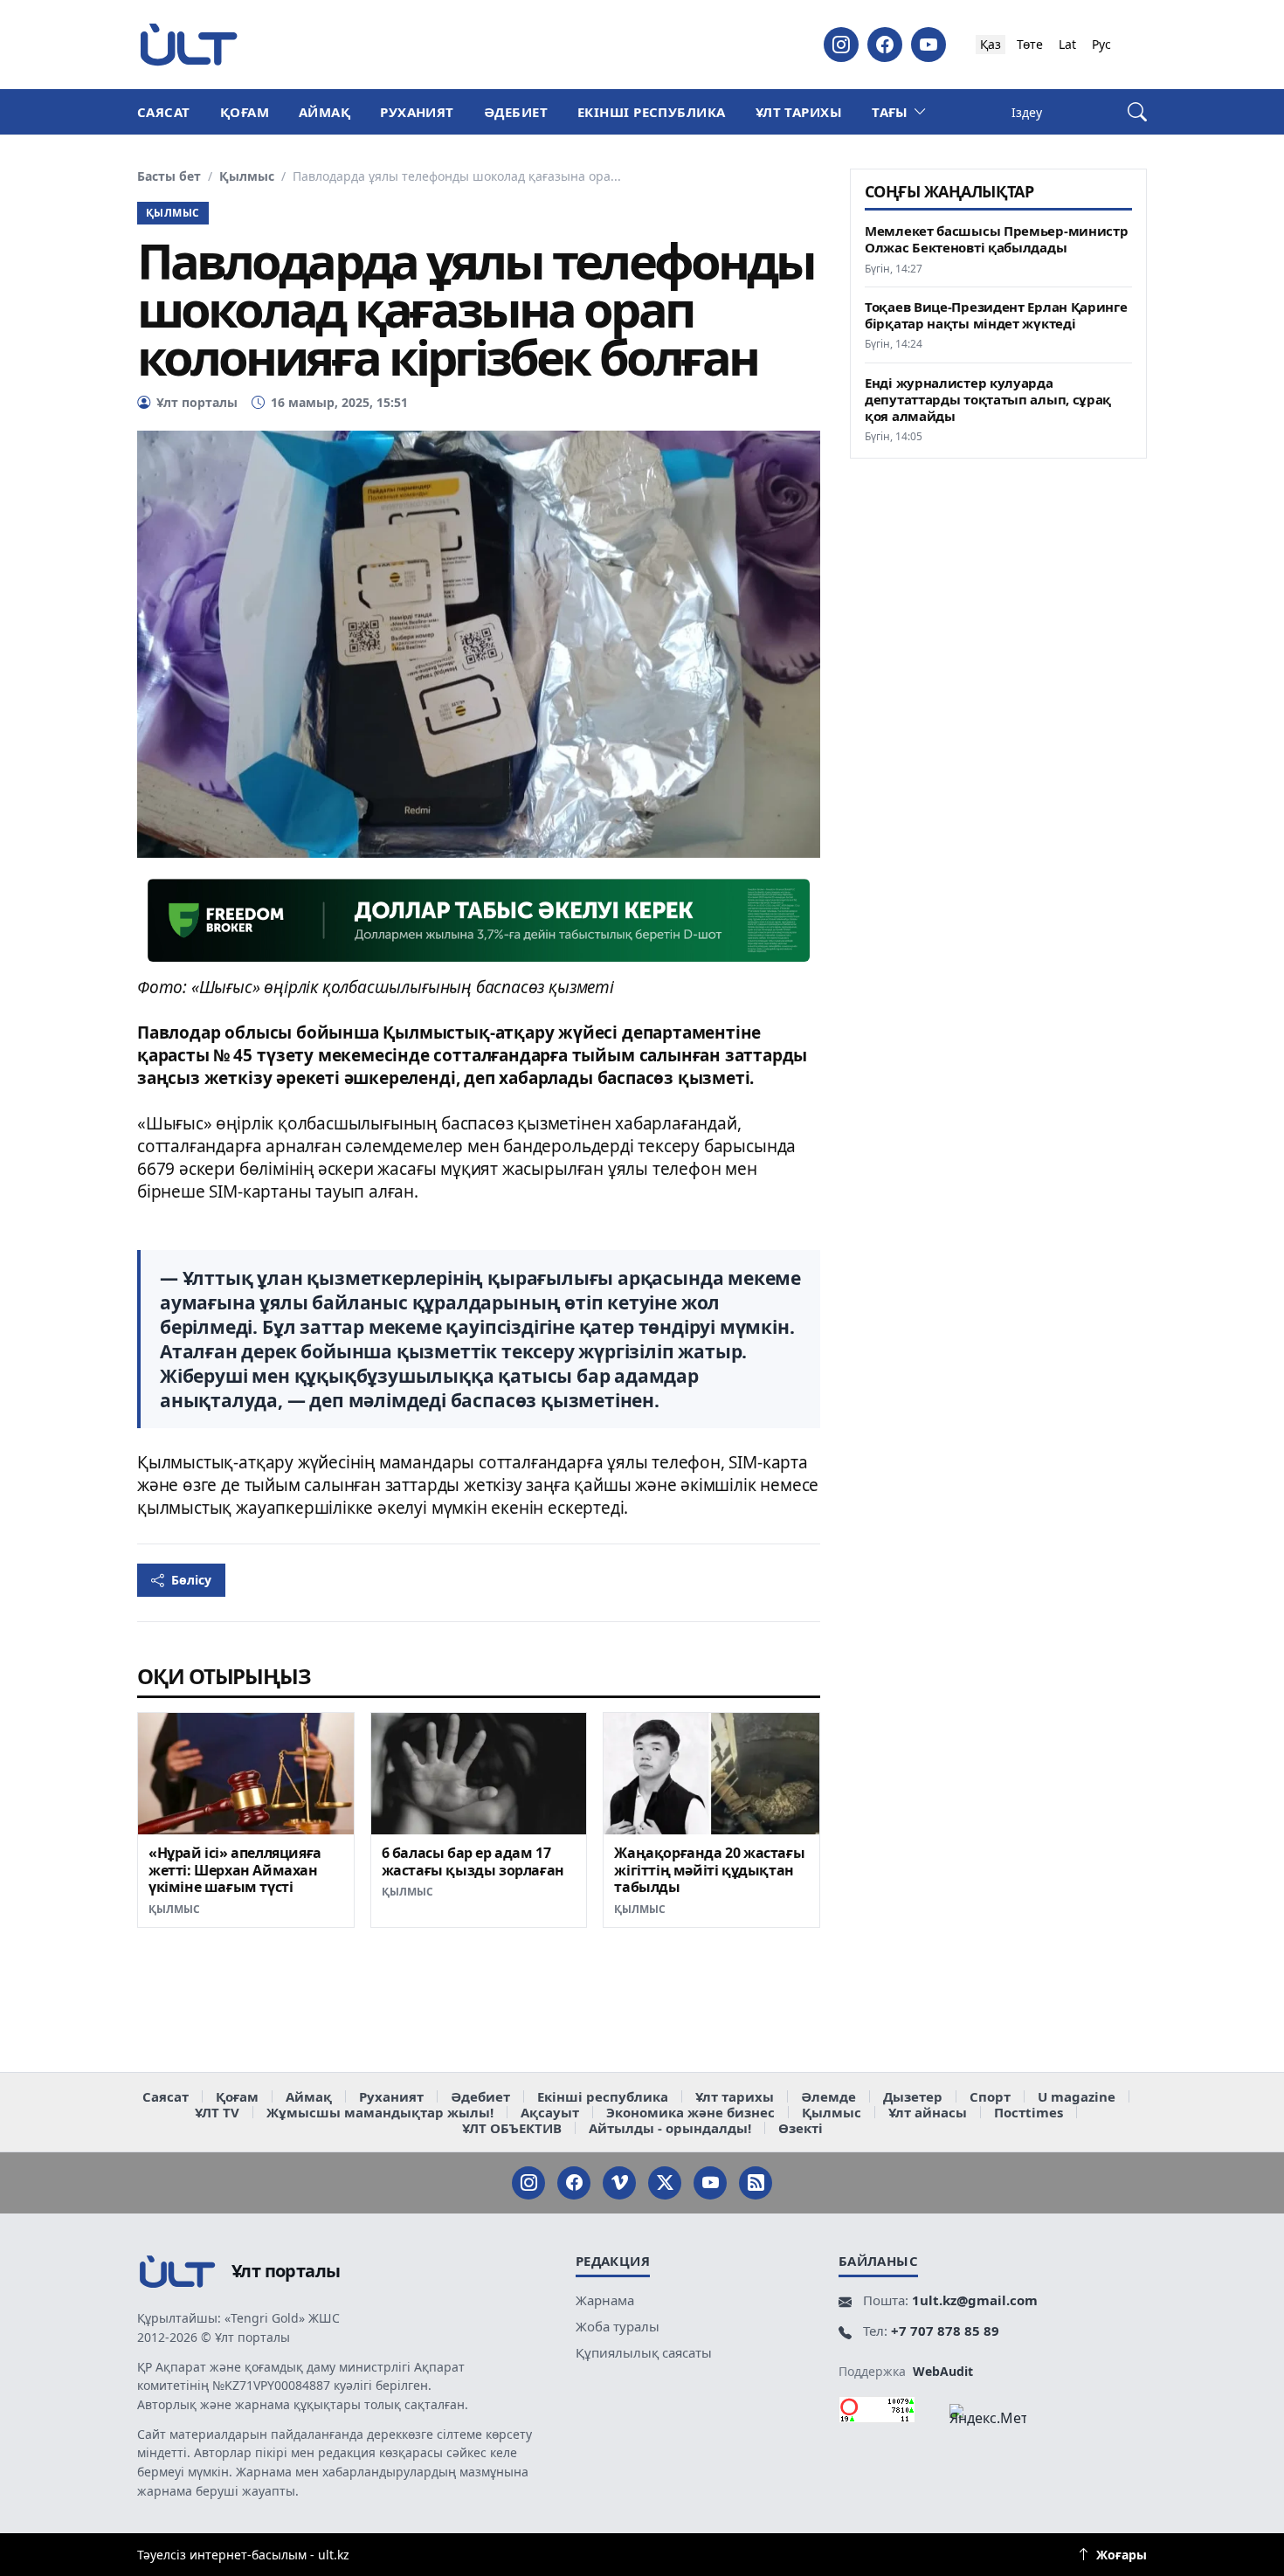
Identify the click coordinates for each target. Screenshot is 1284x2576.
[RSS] (756, 2183)
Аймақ (324, 112)
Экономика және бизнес (690, 2112)
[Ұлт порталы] (189, 44)
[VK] (619, 2183)
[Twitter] (665, 2183)
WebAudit (943, 2371)
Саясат (164, 112)
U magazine (1077, 2096)
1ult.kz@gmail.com (975, 2300)
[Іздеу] (1137, 112)
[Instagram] (841, 45)
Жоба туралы (618, 2326)
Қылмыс (247, 176)
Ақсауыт (550, 2112)
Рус (1101, 44)
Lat (1067, 44)
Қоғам (245, 112)
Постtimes (1029, 2112)
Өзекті (801, 2128)
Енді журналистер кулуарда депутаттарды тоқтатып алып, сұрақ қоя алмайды (988, 400)
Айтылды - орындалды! (670, 2128)
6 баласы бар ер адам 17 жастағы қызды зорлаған (473, 1861)
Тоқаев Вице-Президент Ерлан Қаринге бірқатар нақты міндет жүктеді (996, 315)
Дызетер (913, 2096)
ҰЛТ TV (217, 2112)
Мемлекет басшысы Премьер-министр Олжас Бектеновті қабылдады (996, 239)
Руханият (417, 112)
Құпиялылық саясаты (644, 2352)
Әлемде (828, 2096)
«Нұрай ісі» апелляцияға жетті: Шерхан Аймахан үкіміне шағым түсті (235, 1870)
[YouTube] (928, 45)
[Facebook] (885, 45)
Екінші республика (652, 112)
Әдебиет (516, 112)
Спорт (990, 2096)
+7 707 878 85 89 (945, 2331)
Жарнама (605, 2300)
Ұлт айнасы (928, 2112)
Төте (1030, 44)
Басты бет (169, 176)
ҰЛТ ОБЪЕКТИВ (512, 2128)
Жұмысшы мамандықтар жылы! (380, 2112)
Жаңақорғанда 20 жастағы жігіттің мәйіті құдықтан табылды (709, 1870)
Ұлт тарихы (799, 112)
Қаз (991, 44)
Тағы (890, 112)
